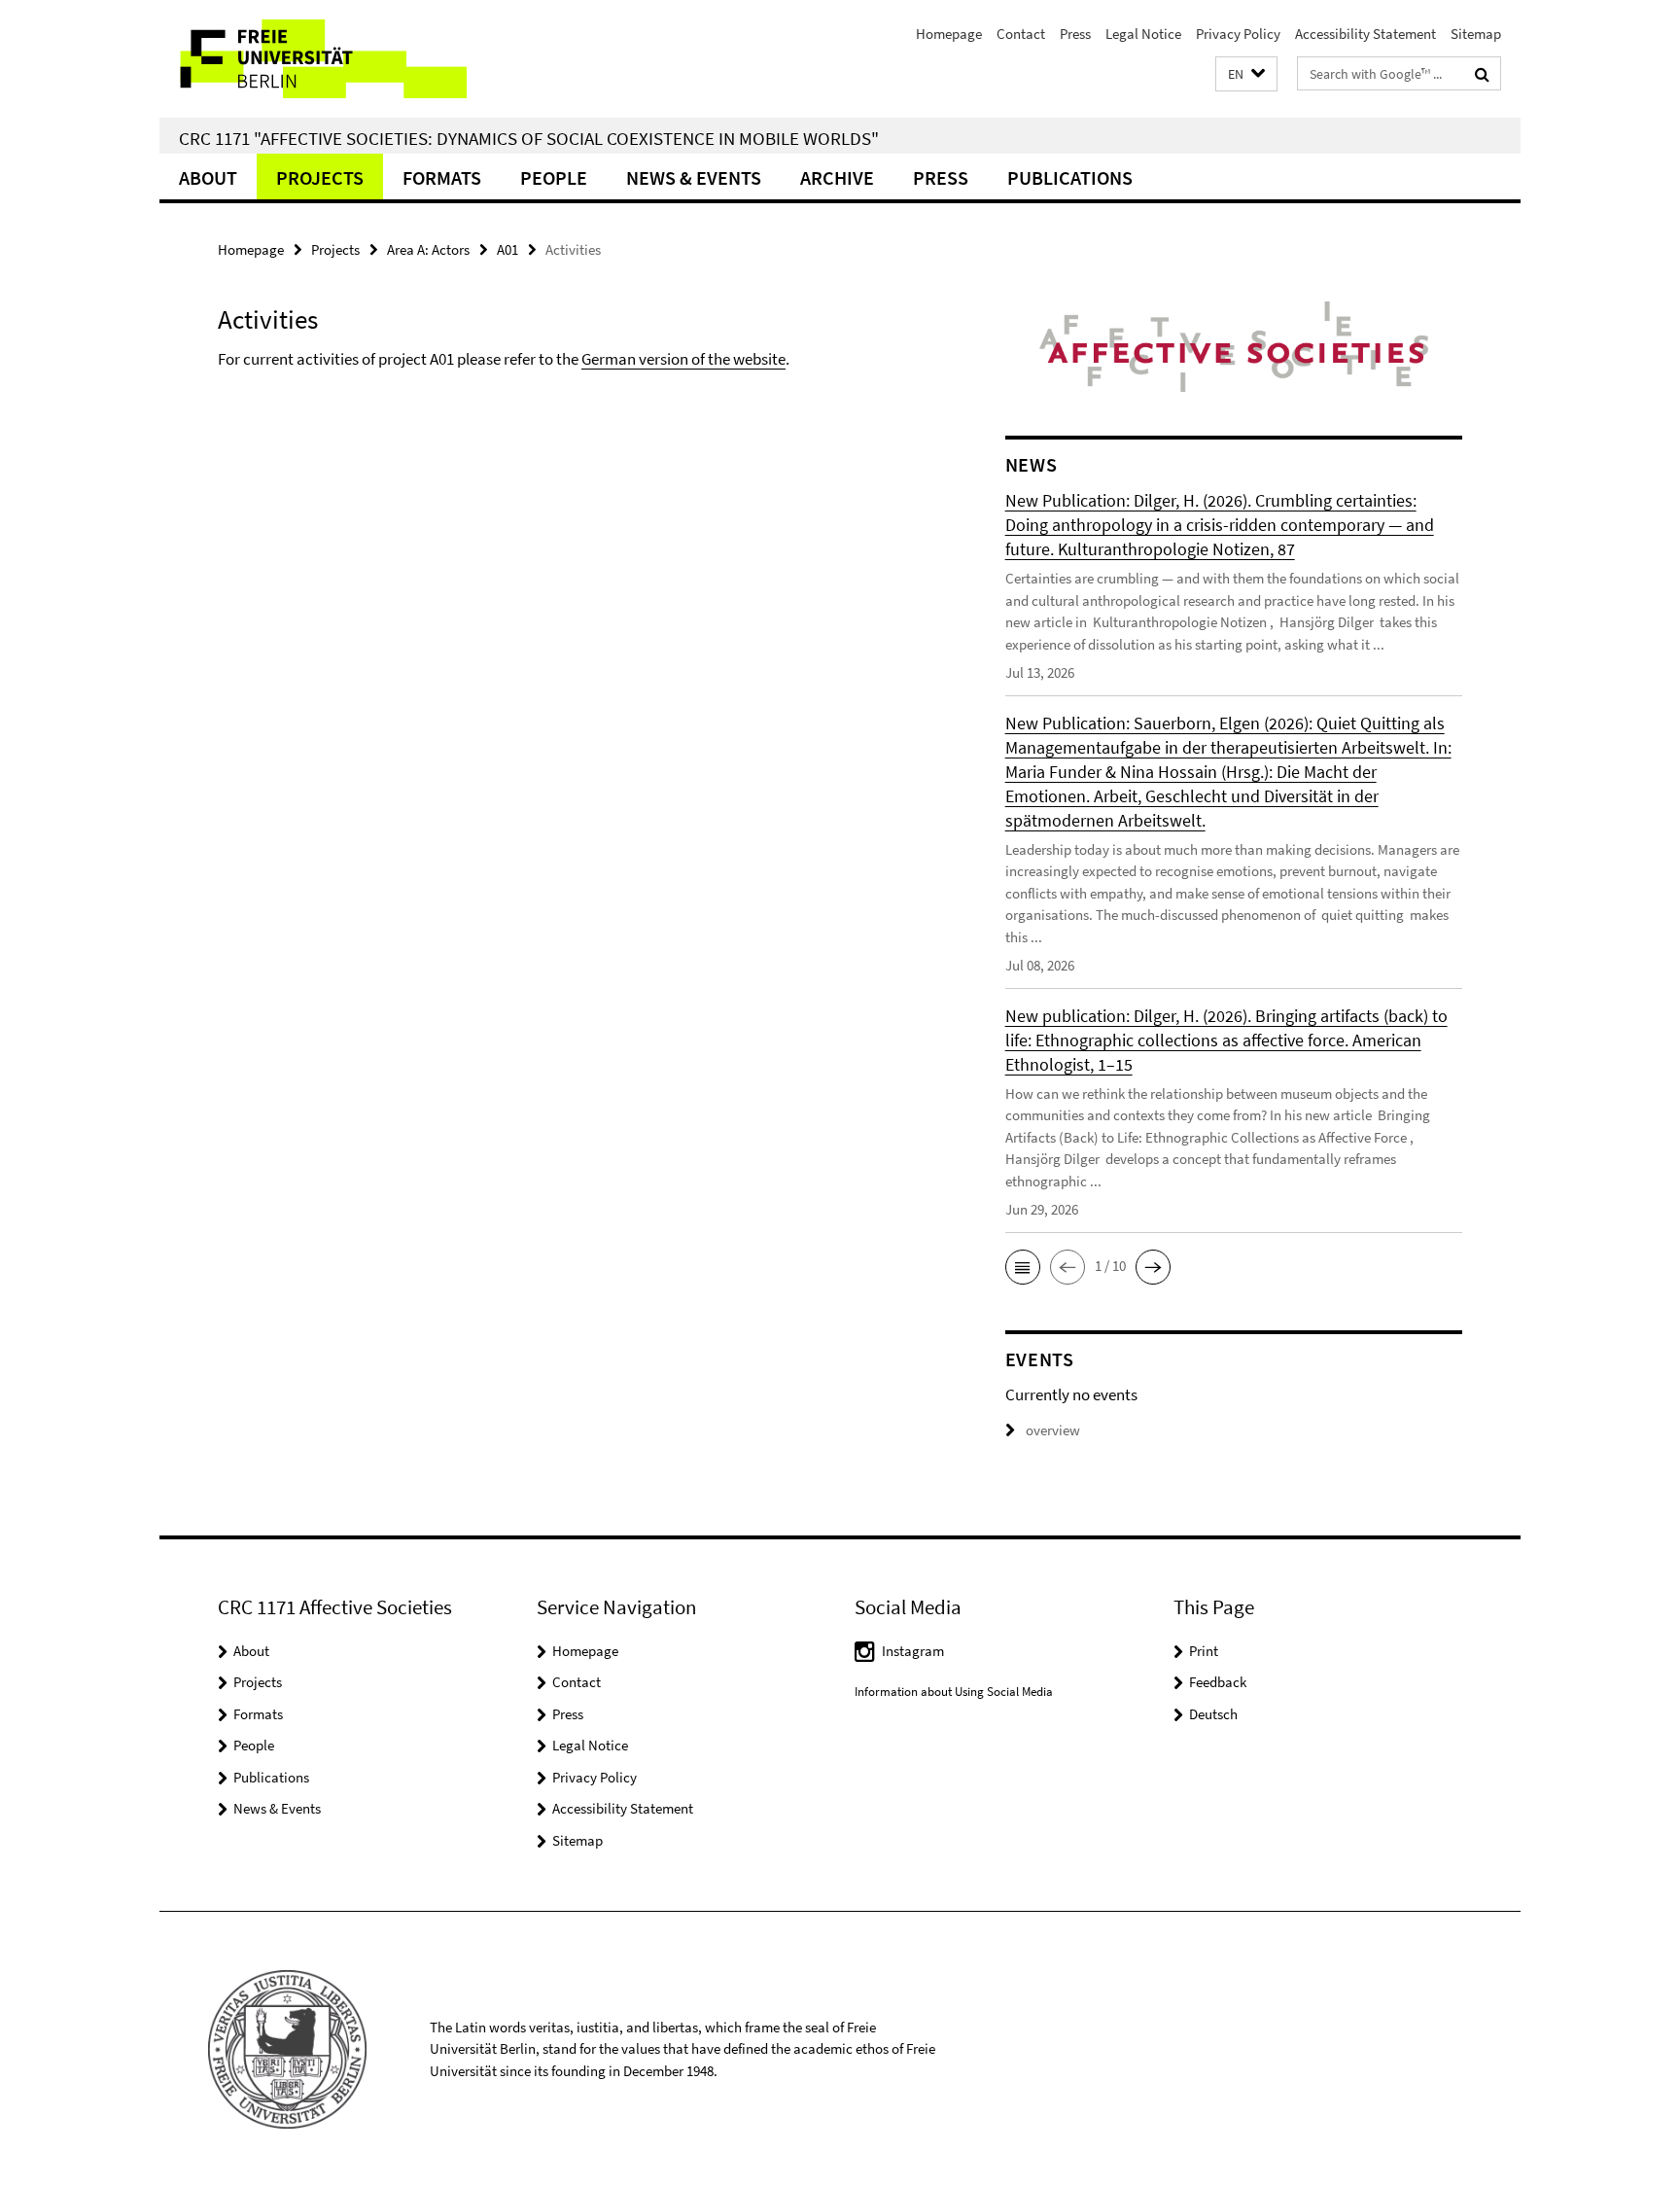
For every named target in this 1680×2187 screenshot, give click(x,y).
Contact (1021, 34)
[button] (1246, 74)
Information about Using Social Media (954, 1692)
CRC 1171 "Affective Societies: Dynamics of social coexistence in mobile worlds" (529, 138)
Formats (442, 177)
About (208, 177)
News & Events (694, 177)
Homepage (949, 34)
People (554, 177)
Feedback (1218, 1682)
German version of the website (683, 359)
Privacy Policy (1238, 34)
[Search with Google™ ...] (1482, 74)
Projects (320, 177)
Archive (837, 177)
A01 (507, 249)
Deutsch (1213, 1714)
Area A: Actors (428, 249)
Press (1075, 34)
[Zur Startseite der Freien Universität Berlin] (322, 59)
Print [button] (1204, 1651)
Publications (1070, 177)
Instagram (913, 1651)
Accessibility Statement (1365, 34)
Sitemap (1476, 34)
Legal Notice (1143, 34)
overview (1053, 1430)
